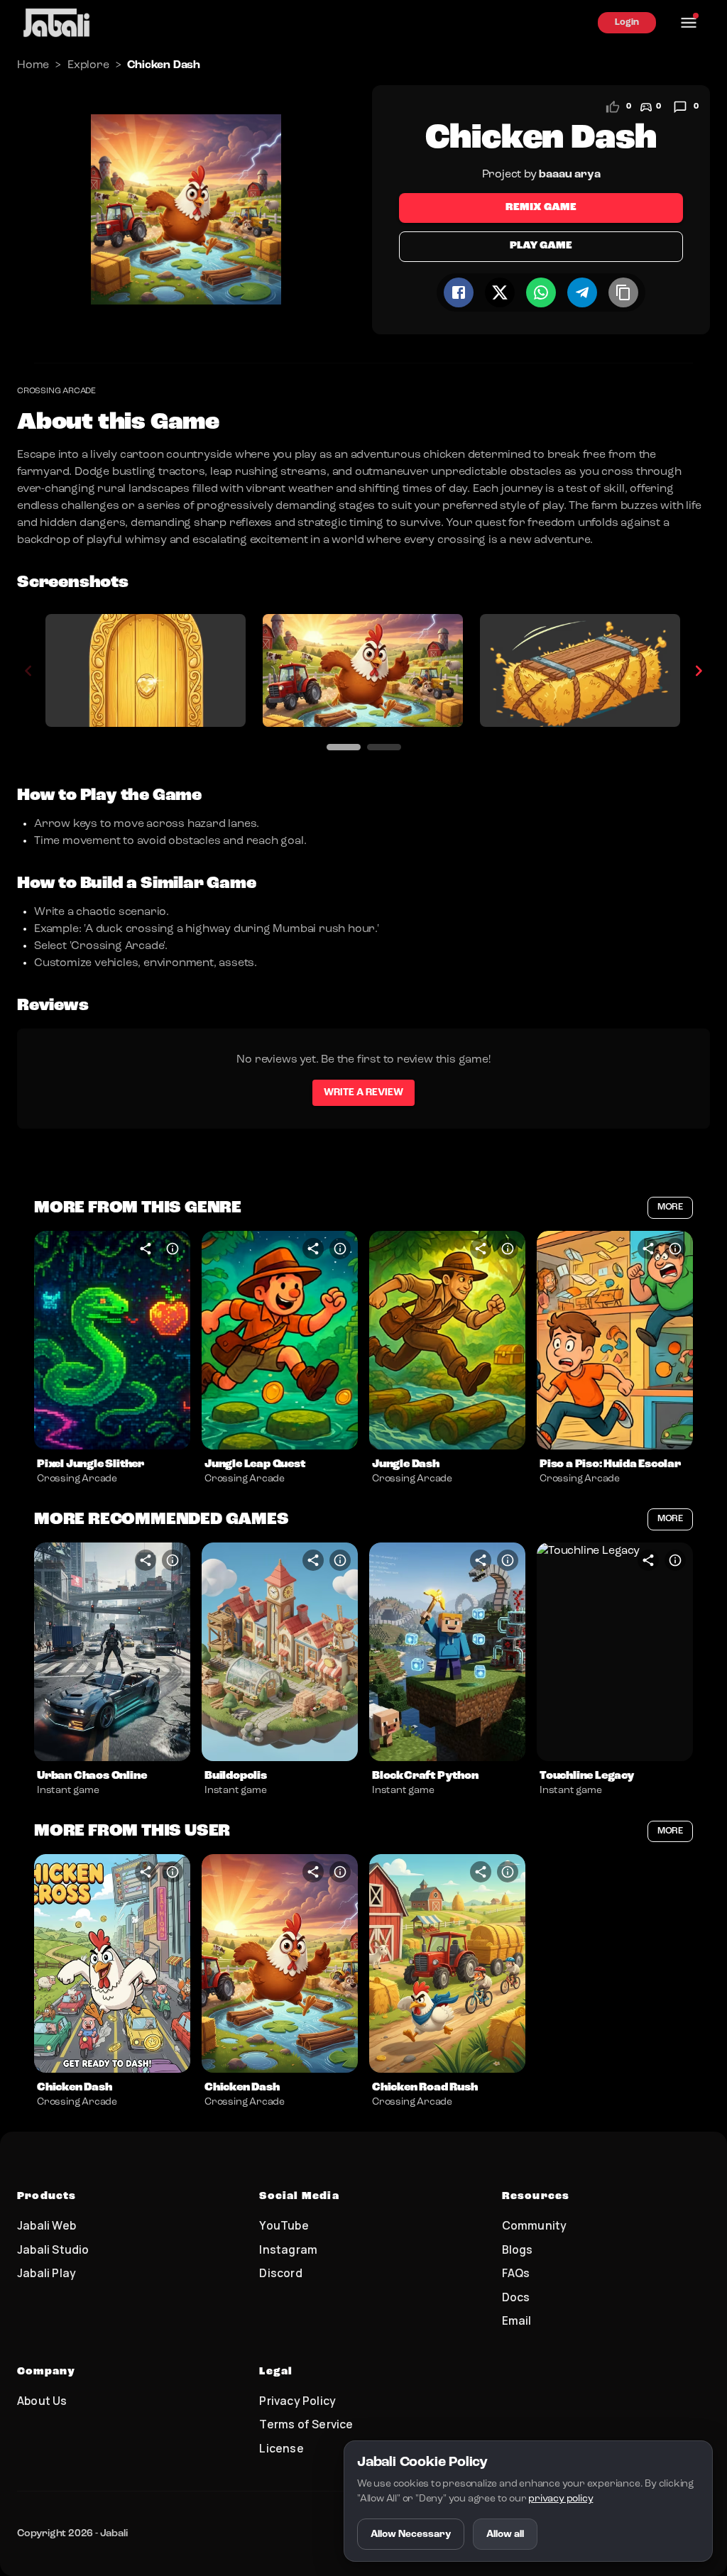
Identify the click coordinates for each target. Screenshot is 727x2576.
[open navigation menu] (689, 23)
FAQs (516, 2273)
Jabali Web (47, 2225)
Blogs (518, 2249)
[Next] (699, 671)
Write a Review (363, 1092)
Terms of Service (306, 2424)
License (281, 2448)
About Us (42, 2401)
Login (627, 22)
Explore (88, 65)
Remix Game (541, 208)
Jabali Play (47, 2273)
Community (535, 2225)
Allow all (505, 2534)
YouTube (284, 2225)
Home (33, 65)
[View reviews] (680, 107)
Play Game (541, 246)
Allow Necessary (411, 2534)
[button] (112, 1340)
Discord (280, 2273)
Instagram (288, 2249)
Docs (516, 2297)
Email (517, 2320)
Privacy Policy (297, 2401)
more (670, 1207)
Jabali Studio (53, 2249)
